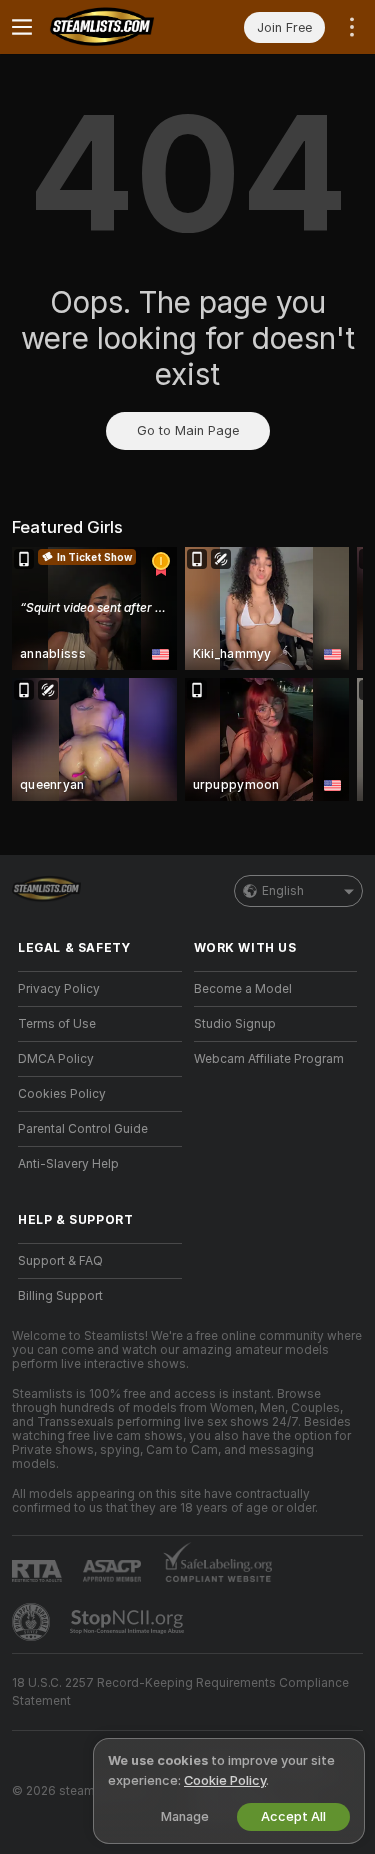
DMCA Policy (56, 1059)
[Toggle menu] (22, 27)
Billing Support (60, 1296)
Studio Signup (235, 1024)
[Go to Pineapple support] (33, 1622)
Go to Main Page (188, 430)
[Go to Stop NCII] (129, 1622)
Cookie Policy (225, 1780)
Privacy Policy (59, 989)
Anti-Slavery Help (68, 1164)
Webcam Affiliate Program (269, 1059)
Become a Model (243, 989)
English (283, 891)
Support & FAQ (60, 1261)
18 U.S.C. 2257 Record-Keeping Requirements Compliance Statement (180, 1692)
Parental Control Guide (83, 1129)
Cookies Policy (62, 1094)
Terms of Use (57, 1024)
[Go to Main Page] (116, 27)
